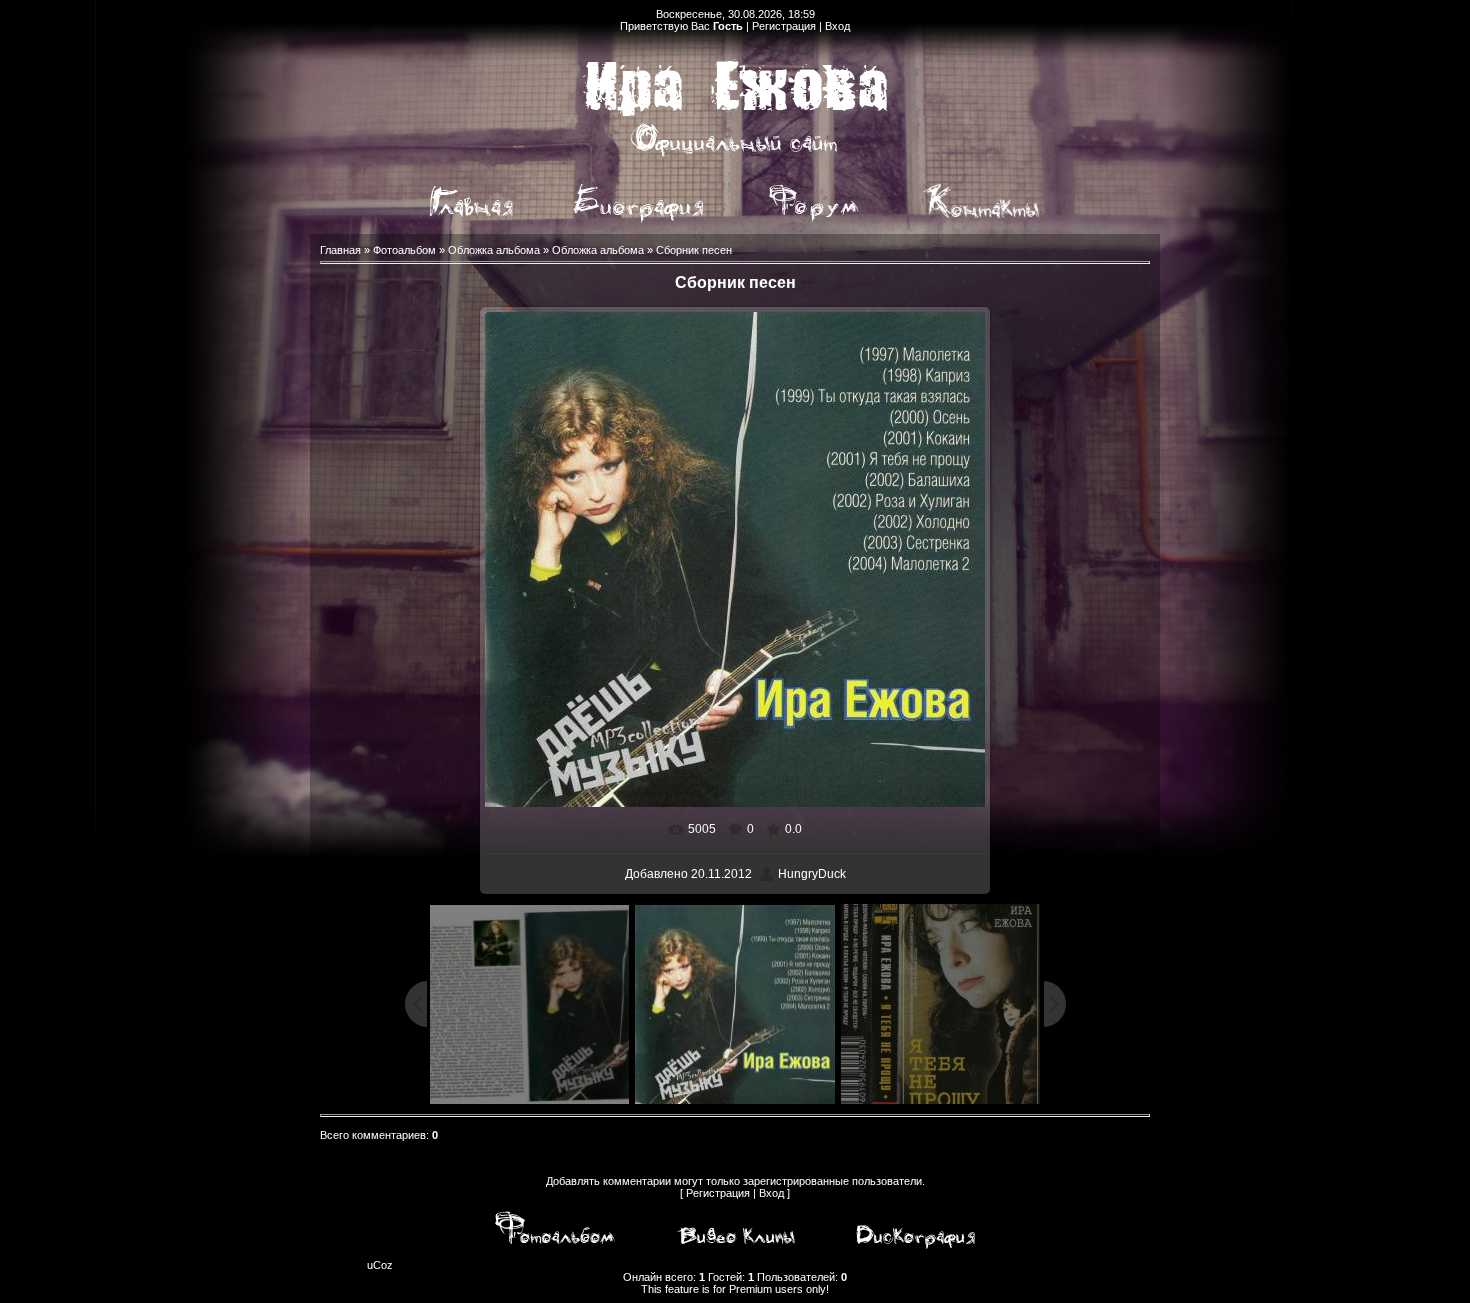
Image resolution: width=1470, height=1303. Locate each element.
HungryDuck (812, 874)
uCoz (380, 1265)
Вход (837, 26)
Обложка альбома (494, 250)
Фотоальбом (404, 250)
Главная (340, 250)
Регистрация (784, 26)
